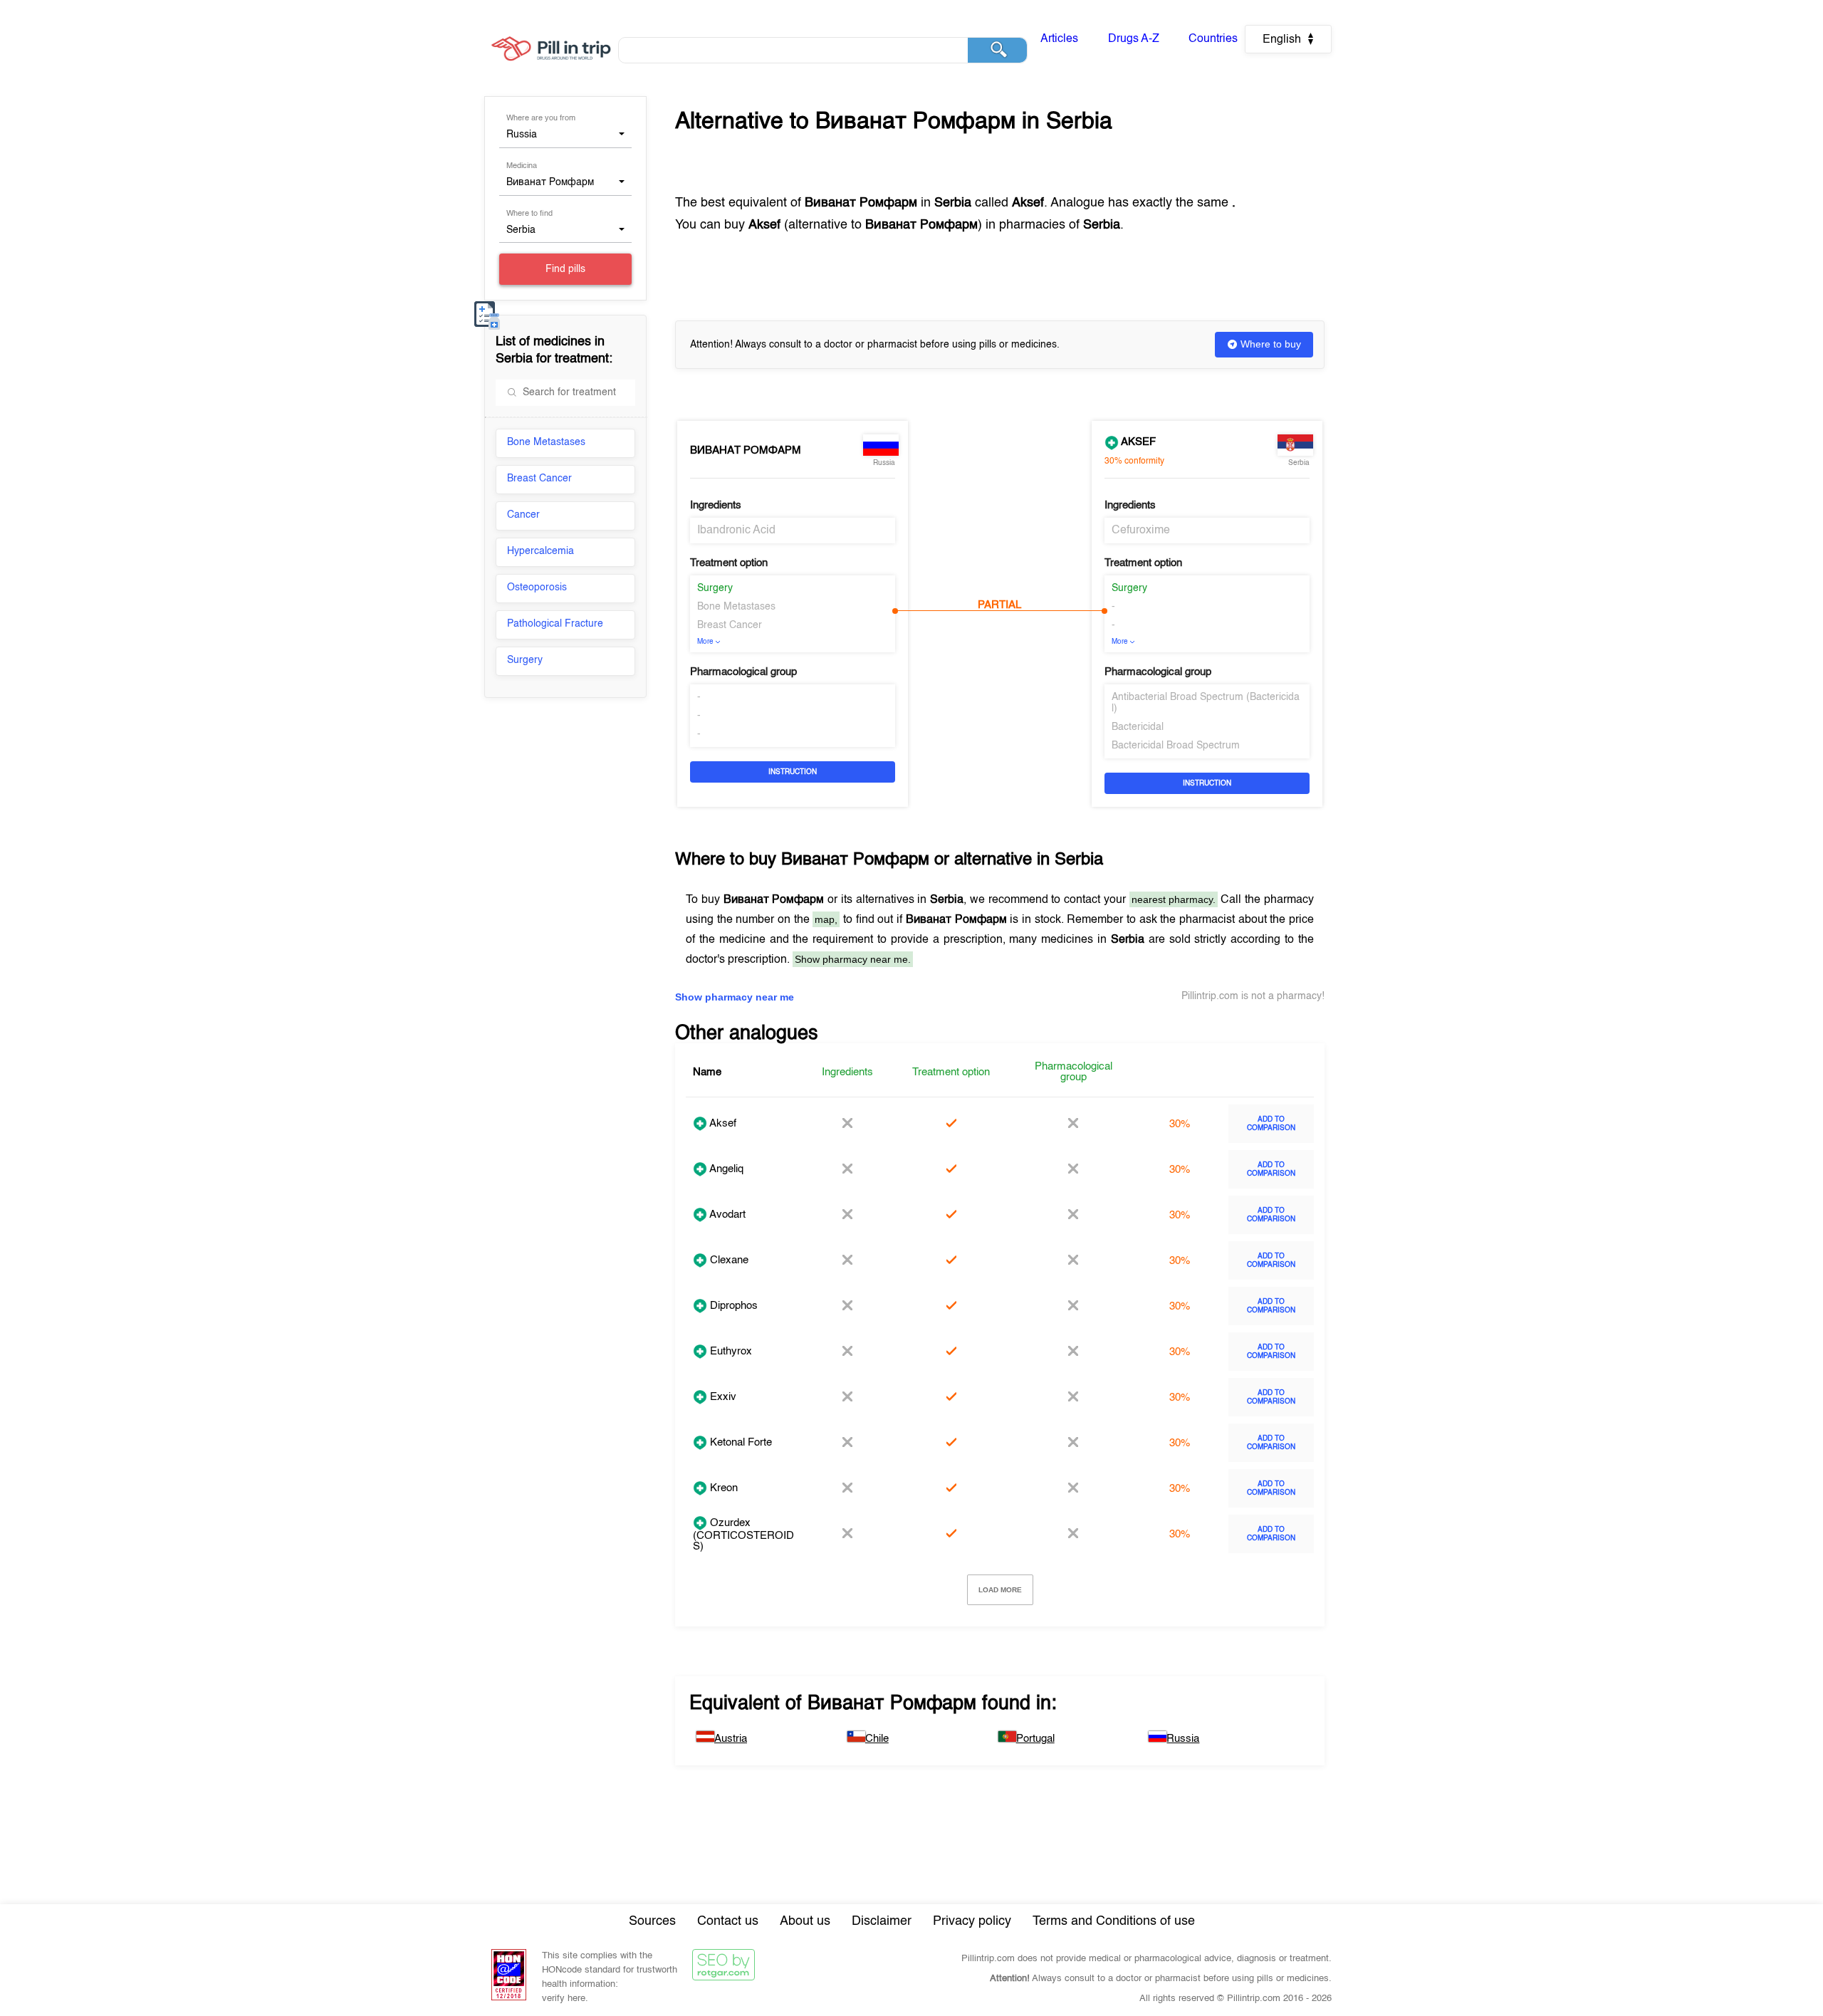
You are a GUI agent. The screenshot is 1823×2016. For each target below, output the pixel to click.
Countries (1213, 39)
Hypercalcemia (540, 551)
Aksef (1137, 442)
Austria (731, 1739)
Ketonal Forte (740, 1442)
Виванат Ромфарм (746, 450)
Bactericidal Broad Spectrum (1176, 746)
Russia (1183, 1739)
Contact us (728, 1921)
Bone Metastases (546, 442)
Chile (877, 1739)
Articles (1059, 39)
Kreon (722, 1488)
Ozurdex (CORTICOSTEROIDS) (743, 1535)
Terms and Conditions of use (1114, 1921)
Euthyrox (730, 1351)
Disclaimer (882, 1921)
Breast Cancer (539, 479)
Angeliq (725, 1169)
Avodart (726, 1215)
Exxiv (722, 1397)
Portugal (1035, 1739)
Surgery (525, 660)
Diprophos (732, 1306)
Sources (652, 1921)
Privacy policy (972, 1921)
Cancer (523, 515)
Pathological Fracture (555, 624)
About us (805, 1921)
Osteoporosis (537, 587)
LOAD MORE (1000, 1590)
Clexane (728, 1260)
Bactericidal (1138, 727)
